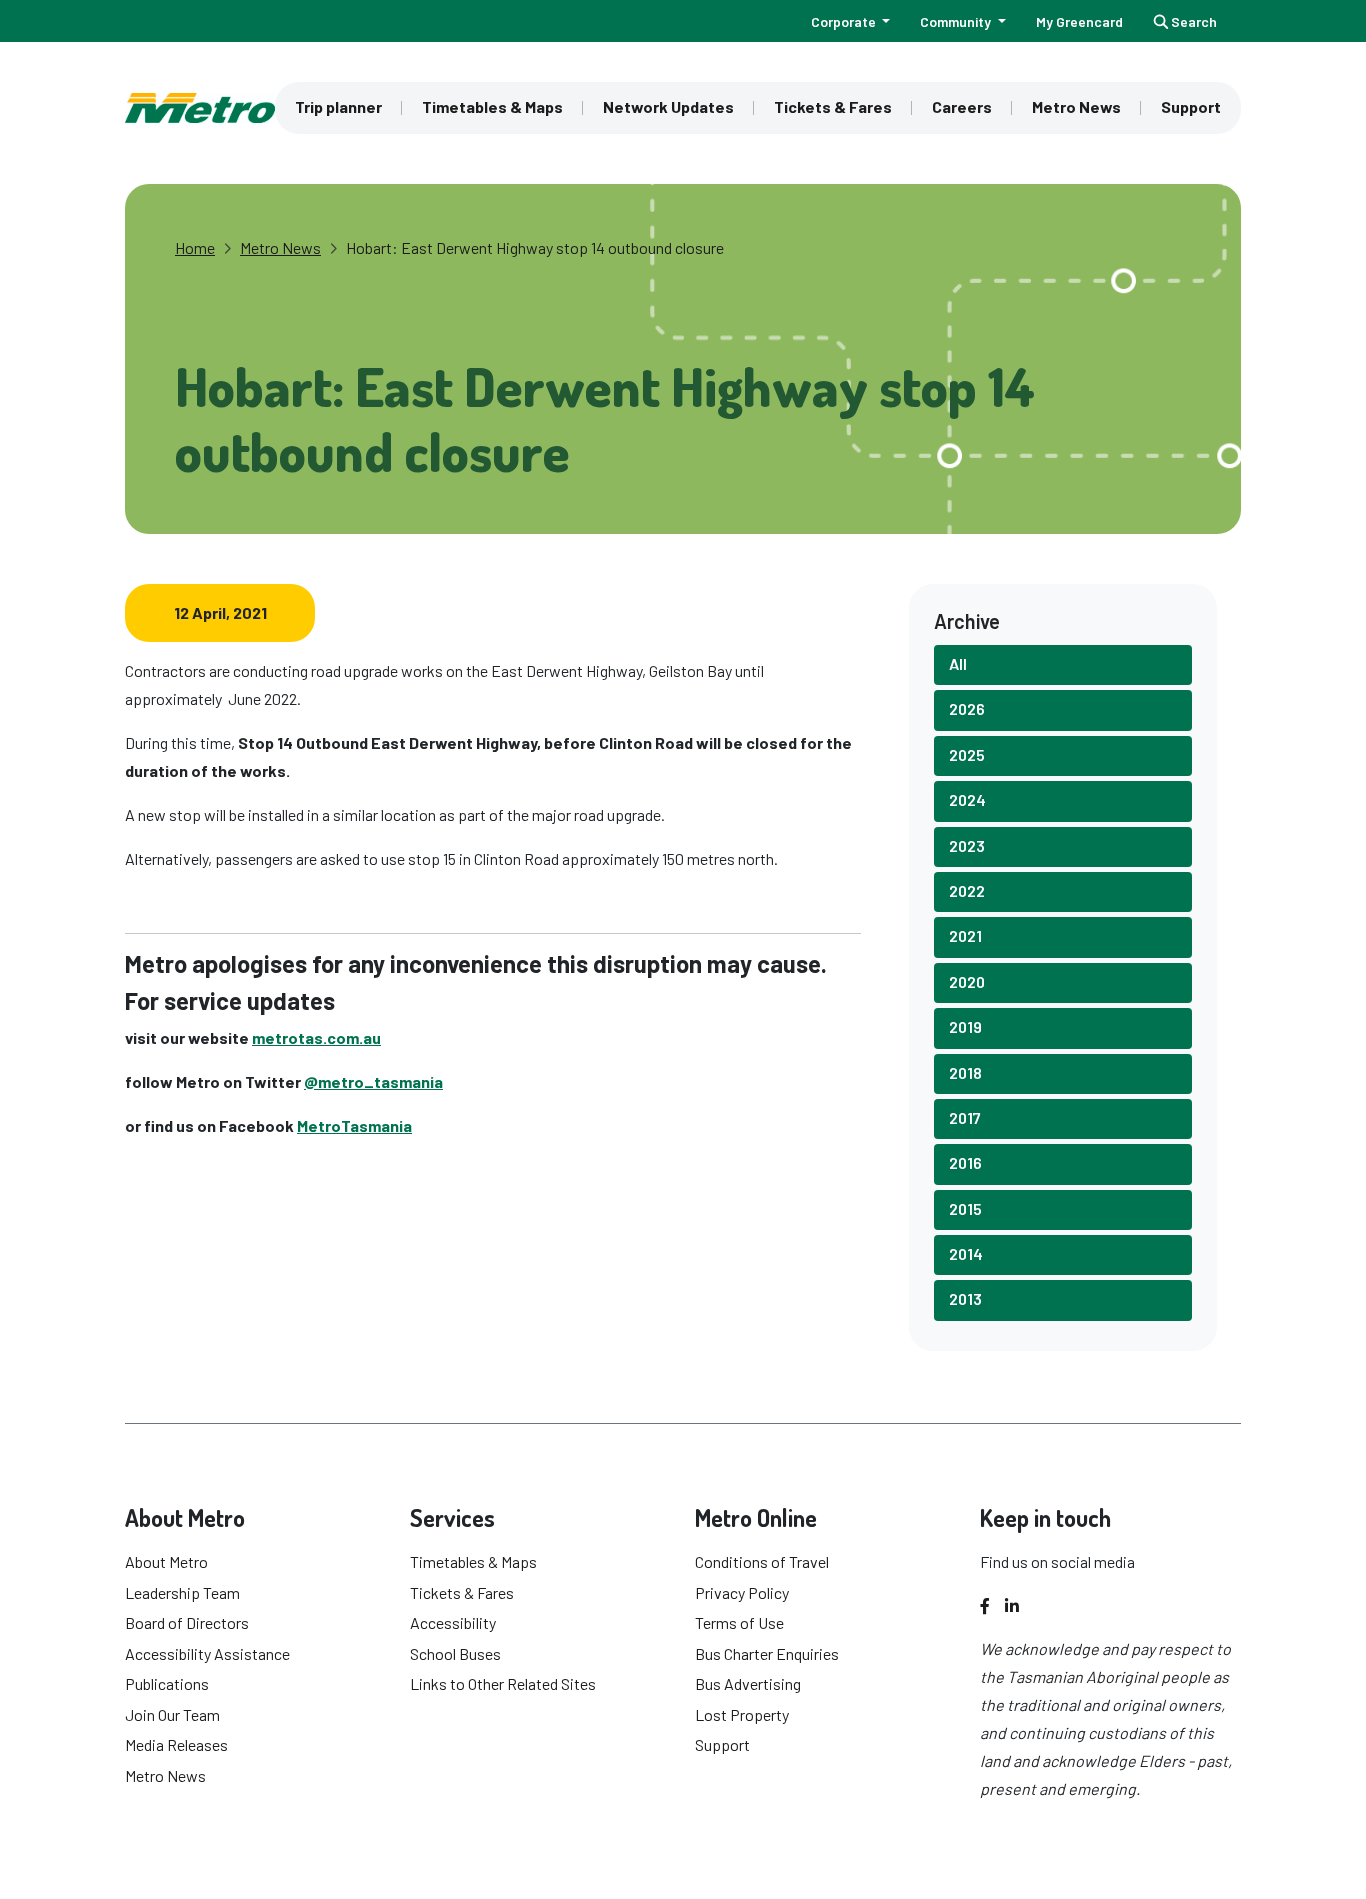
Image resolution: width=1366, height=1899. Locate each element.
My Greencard (1079, 21)
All (958, 663)
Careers (962, 106)
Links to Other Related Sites (503, 1683)
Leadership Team (182, 1592)
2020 (967, 981)
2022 (967, 890)
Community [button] (957, 21)
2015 (965, 1208)
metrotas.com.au (316, 1037)
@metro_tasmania (373, 1081)
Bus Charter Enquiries (767, 1653)
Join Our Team (172, 1714)
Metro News (1076, 106)
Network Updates (668, 106)
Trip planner (338, 106)
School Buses (455, 1653)
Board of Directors (187, 1622)
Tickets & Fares (833, 106)
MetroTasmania (354, 1125)
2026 (967, 708)
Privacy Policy (742, 1592)
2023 (967, 845)
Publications (167, 1683)
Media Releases (176, 1744)
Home (195, 247)
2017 (965, 1117)
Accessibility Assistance (207, 1653)
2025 (967, 754)
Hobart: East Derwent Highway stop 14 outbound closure (535, 247)
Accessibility (453, 1622)
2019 (965, 1026)
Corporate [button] (845, 21)
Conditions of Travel (762, 1561)
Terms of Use (739, 1622)
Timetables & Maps (492, 106)
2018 (965, 1072)
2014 (966, 1253)
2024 (967, 799)
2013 (965, 1298)
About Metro (166, 1561)
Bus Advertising (748, 1683)
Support (1191, 106)
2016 (965, 1162)
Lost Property (742, 1714)
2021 (965, 935)
